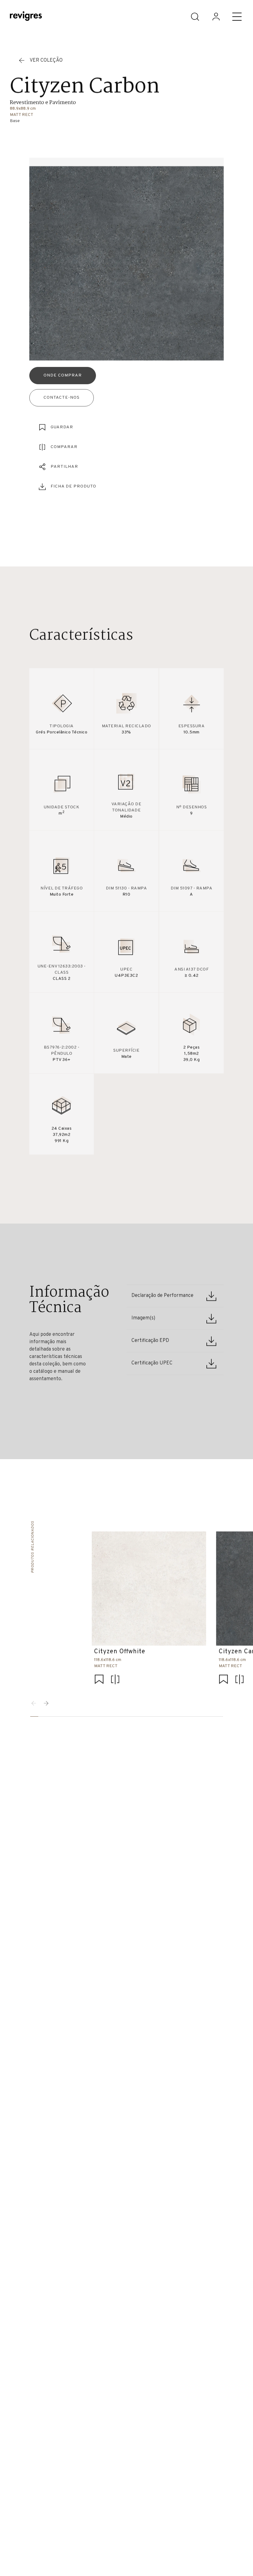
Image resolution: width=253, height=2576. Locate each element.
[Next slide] (46, 1703)
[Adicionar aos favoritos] (99, 1680)
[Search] (195, 17)
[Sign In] (216, 17)
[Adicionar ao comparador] (115, 1680)
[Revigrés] (26, 17)
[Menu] (237, 17)
